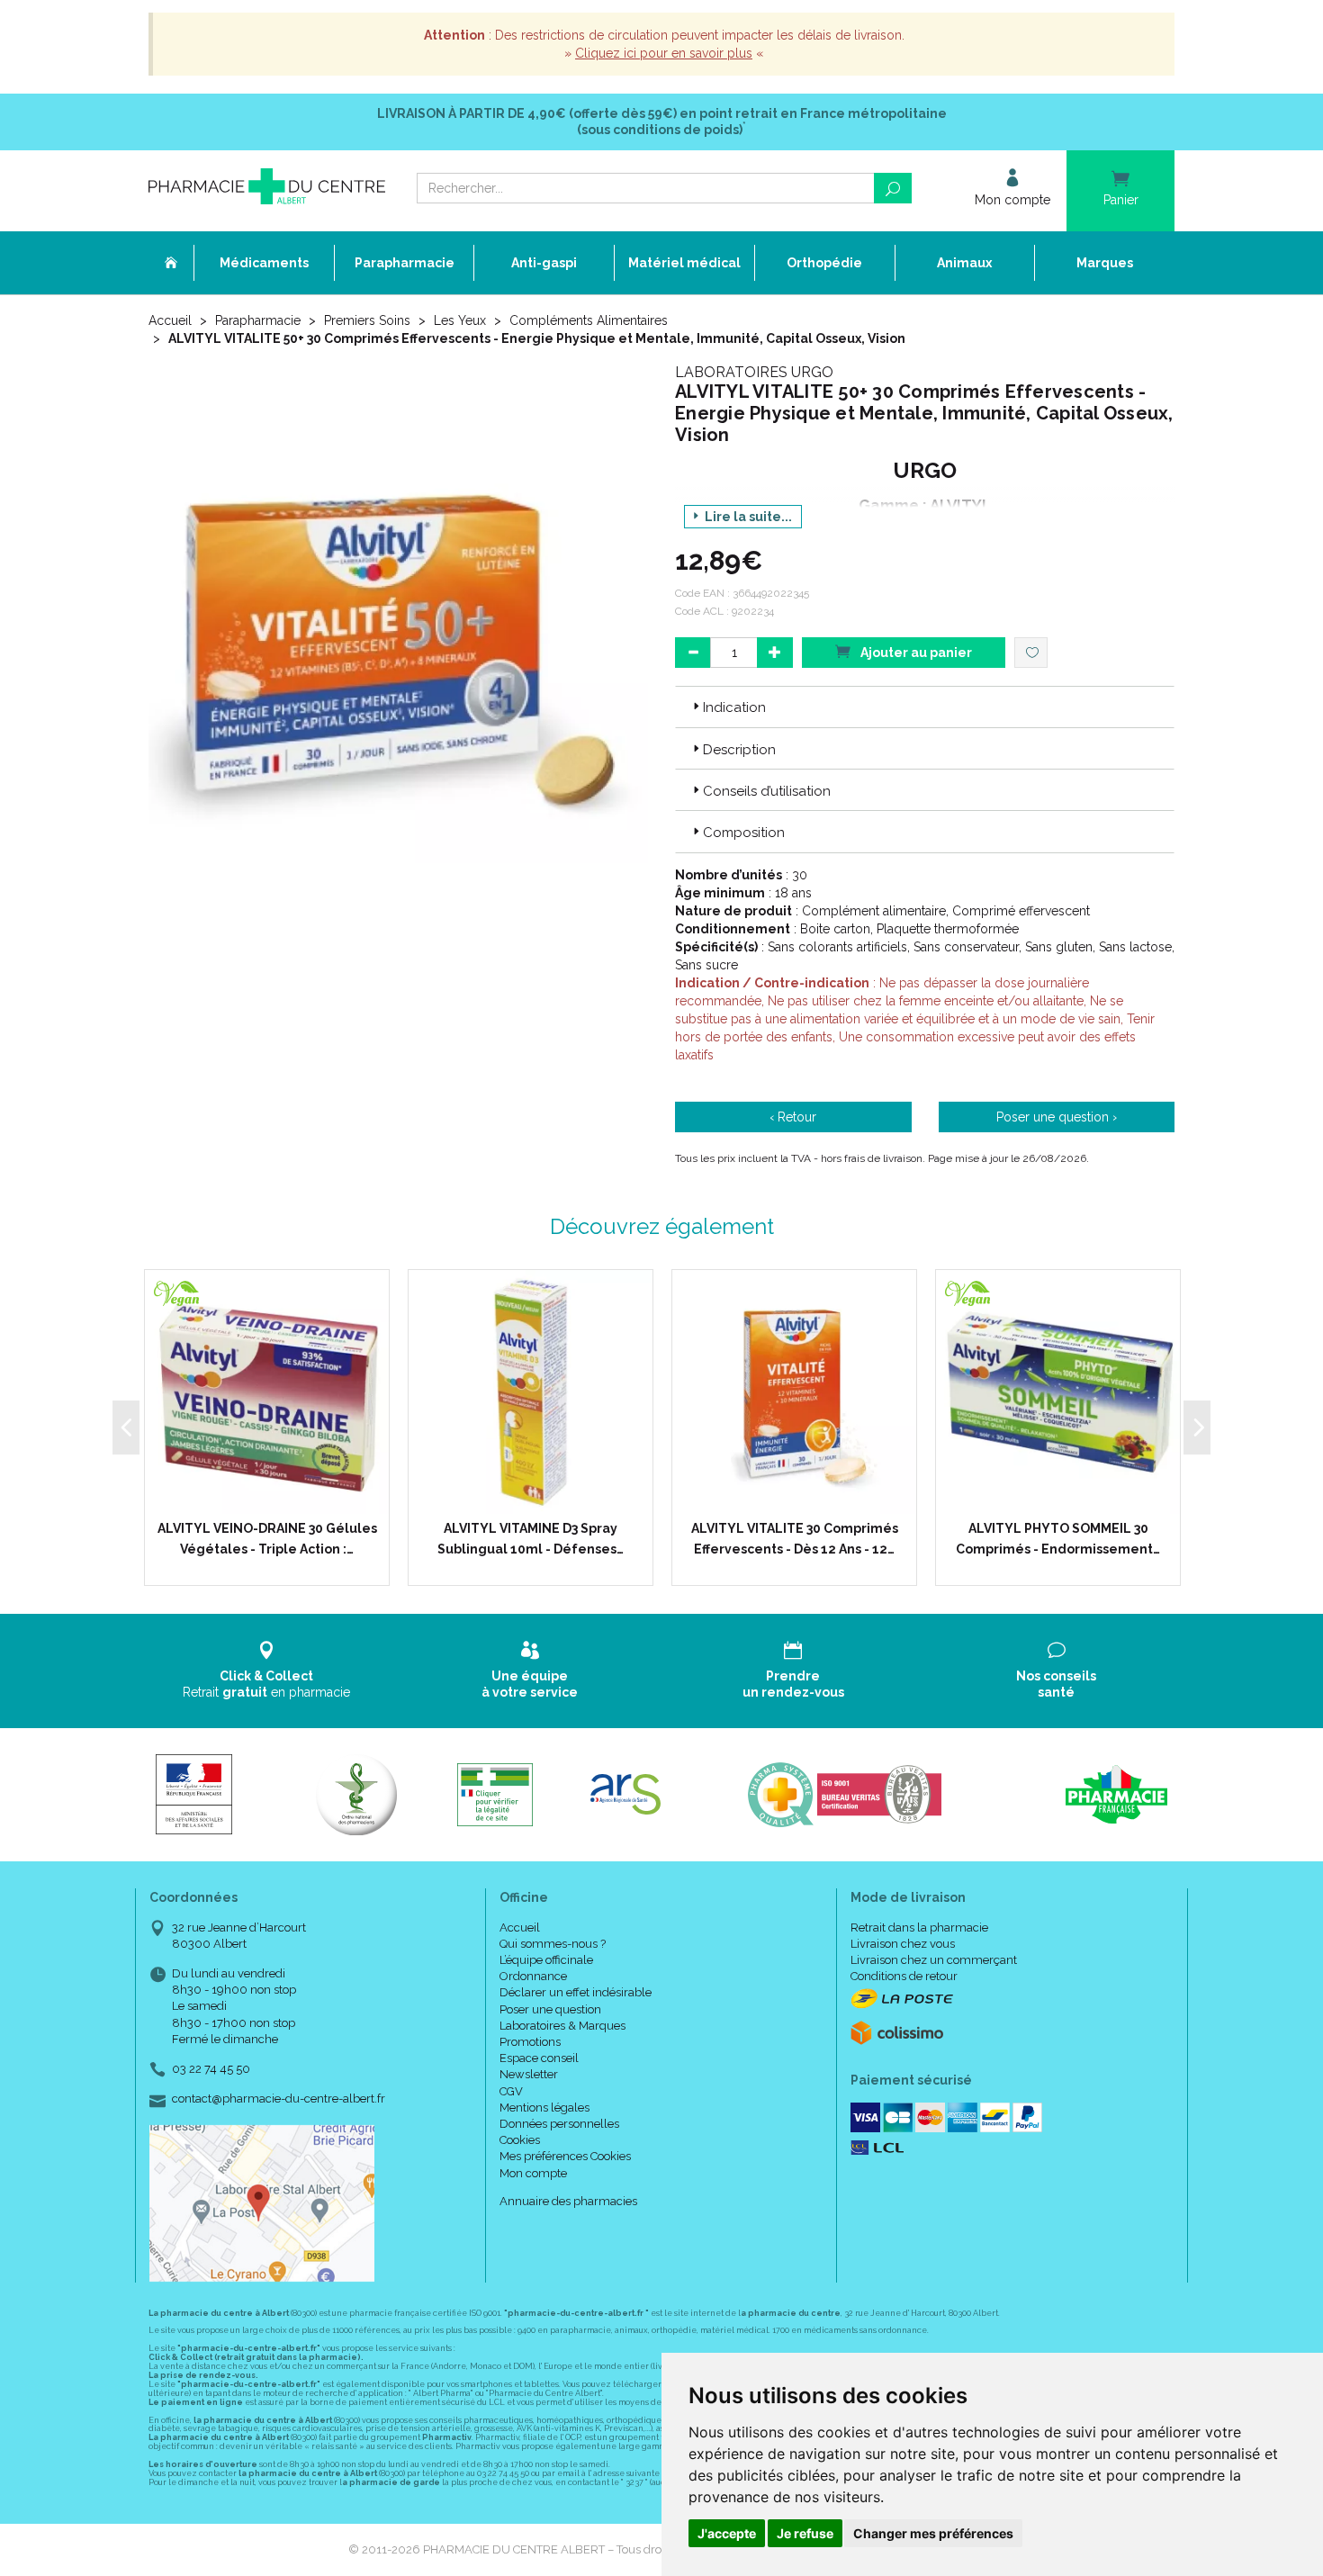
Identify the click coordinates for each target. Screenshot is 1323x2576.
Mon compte (533, 2173)
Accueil (170, 320)
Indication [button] (734, 707)
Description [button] (739, 750)
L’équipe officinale (546, 1960)
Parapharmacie (258, 320)
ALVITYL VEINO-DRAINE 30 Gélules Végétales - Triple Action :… (267, 1538)
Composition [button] (744, 833)
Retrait (266, 1684)
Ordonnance (533, 1976)
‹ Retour (793, 1117)
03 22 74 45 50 (211, 2069)
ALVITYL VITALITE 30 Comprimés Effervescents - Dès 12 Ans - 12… (795, 1538)
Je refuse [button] (805, 2533)
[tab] (925, 707)
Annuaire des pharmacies (568, 2201)
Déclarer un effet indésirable (576, 1992)
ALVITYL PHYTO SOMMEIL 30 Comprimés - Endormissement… (1058, 1538)
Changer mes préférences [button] (933, 2533)
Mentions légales (544, 2108)
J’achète (278, 1496)
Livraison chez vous (903, 1944)
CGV (511, 2091)
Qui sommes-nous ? (553, 1944)
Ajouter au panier (915, 653)
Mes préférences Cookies (565, 2156)
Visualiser (537, 1496)
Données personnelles (559, 2124)
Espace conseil (539, 2058)
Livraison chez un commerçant (934, 1960)
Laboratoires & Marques (562, 2026)
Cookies (520, 2140)
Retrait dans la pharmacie (919, 1927)
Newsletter (529, 2074)
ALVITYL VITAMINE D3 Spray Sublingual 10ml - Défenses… (531, 1538)
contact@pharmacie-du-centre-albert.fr (279, 2099)
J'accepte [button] (727, 2533)
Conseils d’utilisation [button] (767, 791)
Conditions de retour (904, 1976)
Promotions (530, 2042)
